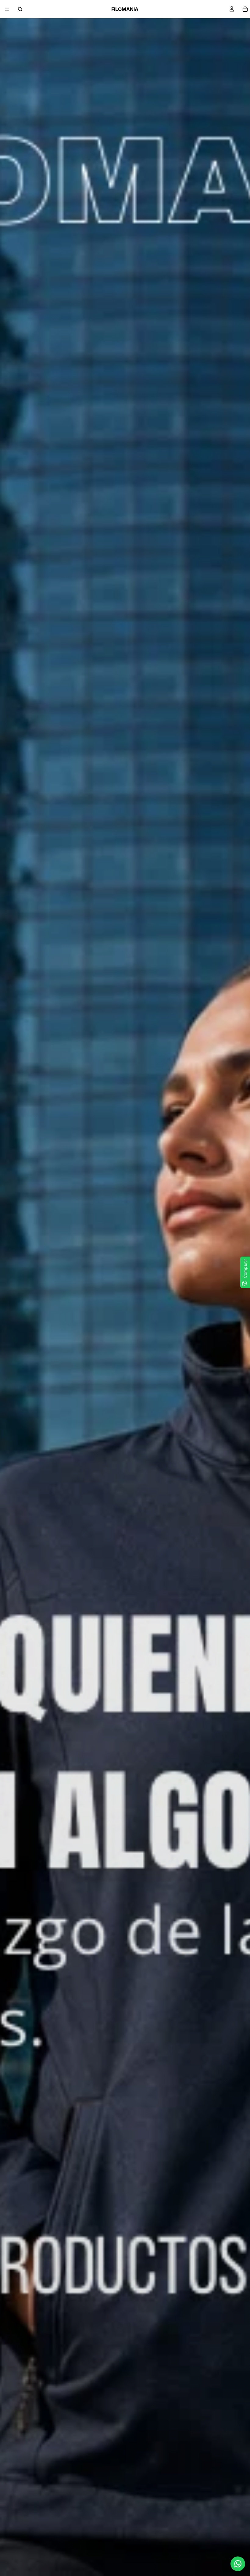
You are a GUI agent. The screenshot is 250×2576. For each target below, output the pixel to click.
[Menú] (7, 9)
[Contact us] (238, 2564)
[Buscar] (20, 9)
